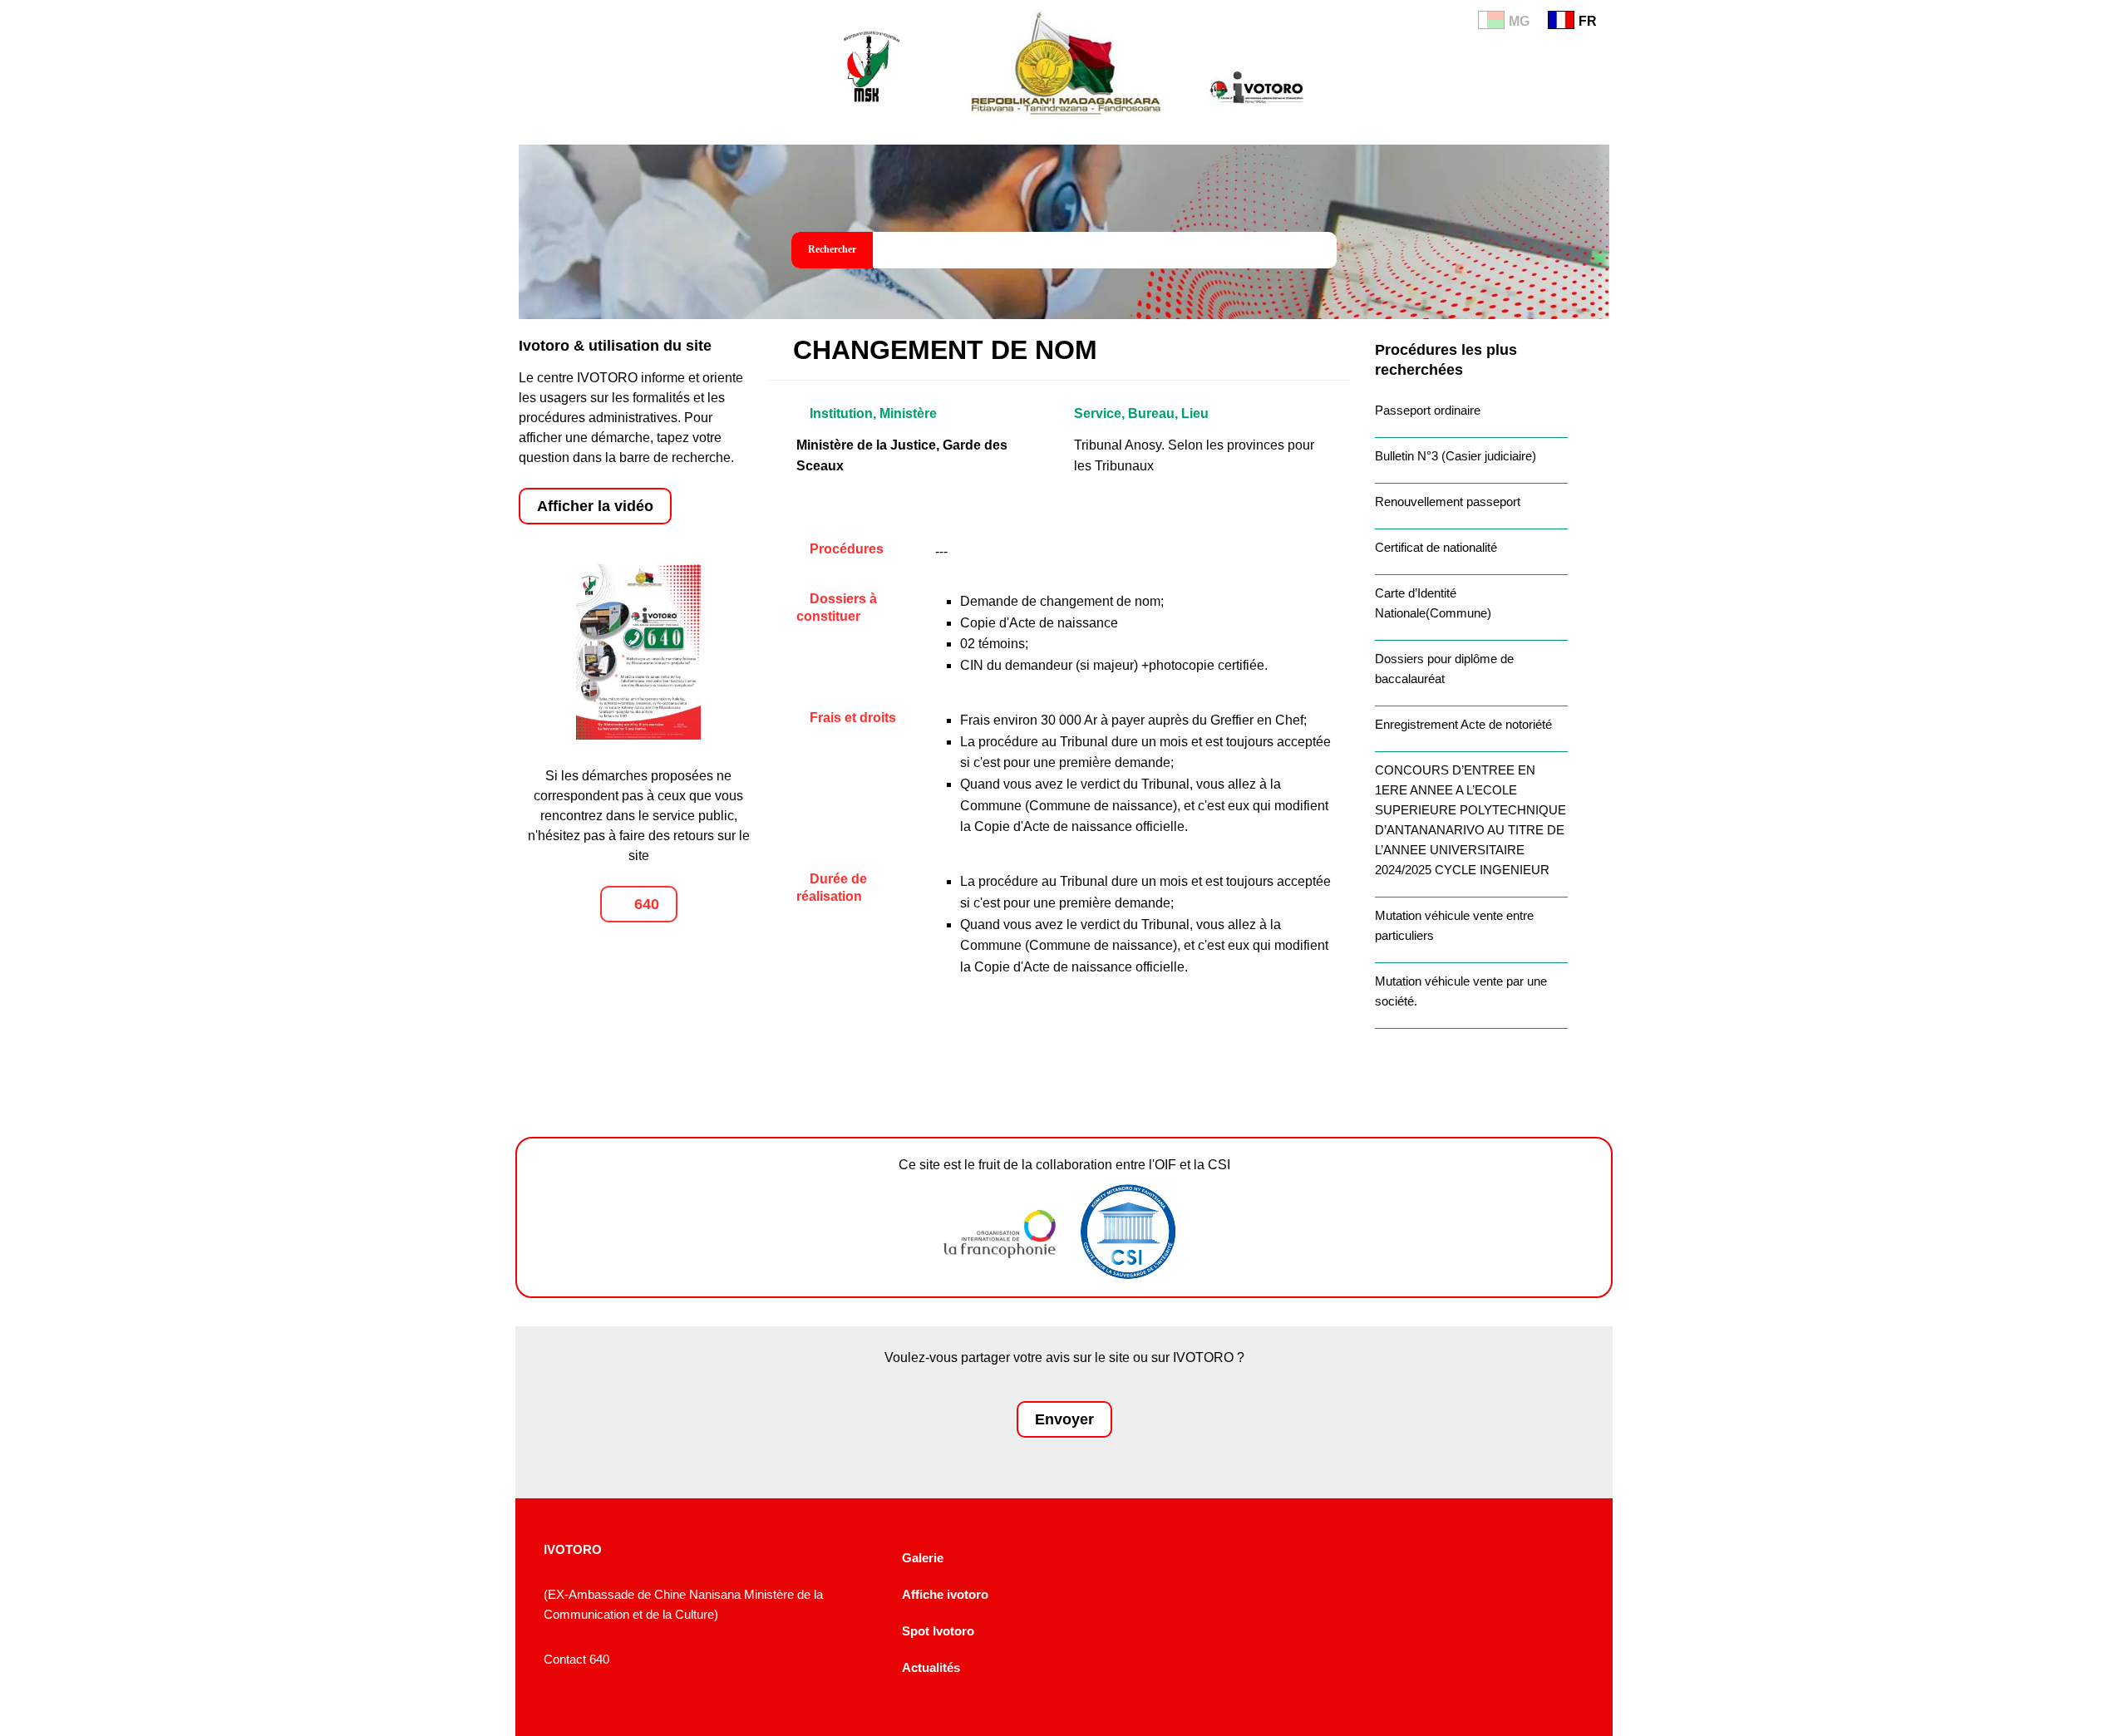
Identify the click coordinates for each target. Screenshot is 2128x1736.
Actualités (931, 1667)
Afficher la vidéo (595, 506)
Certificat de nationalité (1436, 547)
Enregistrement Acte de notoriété (1463, 724)
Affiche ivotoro (945, 1594)
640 (645, 904)
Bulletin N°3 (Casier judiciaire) (1456, 456)
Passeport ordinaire (1428, 410)
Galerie (923, 1558)
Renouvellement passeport (1448, 502)
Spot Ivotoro (938, 1631)
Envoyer (1064, 1419)
